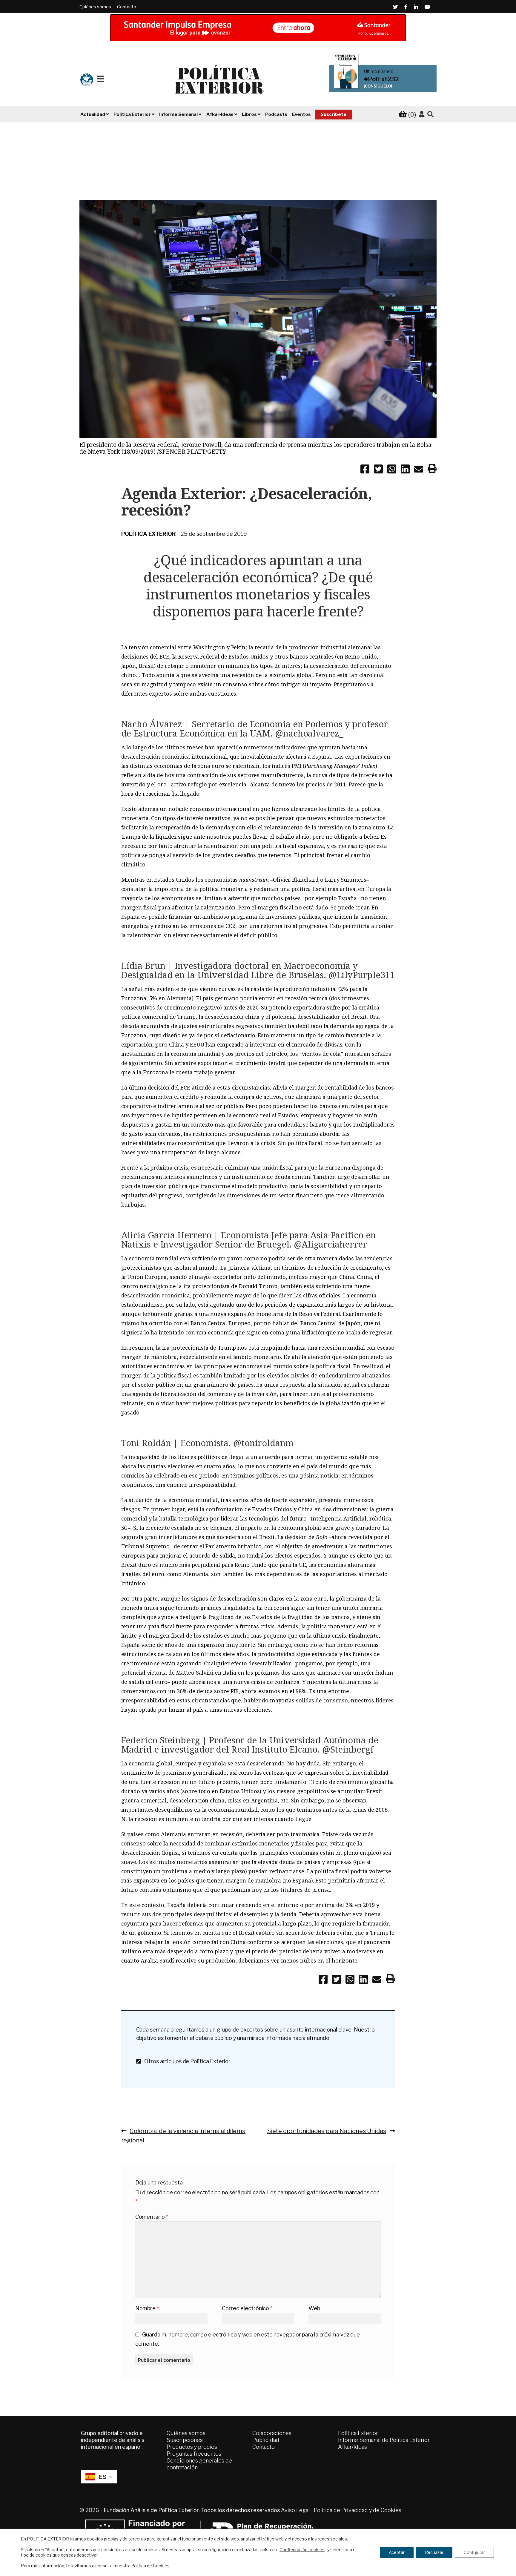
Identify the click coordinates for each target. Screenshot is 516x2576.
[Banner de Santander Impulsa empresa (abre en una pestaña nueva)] (258, 28)
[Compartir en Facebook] (365, 470)
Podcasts (276, 114)
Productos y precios (192, 2447)
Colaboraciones (272, 2433)
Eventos (301, 114)
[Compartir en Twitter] (378, 470)
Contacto (127, 7)
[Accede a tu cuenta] (422, 114)
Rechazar (434, 2552)
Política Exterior (149, 534)
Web (314, 2308)
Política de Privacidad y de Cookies (358, 2510)
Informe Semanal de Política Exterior (384, 2440)
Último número (379, 71)
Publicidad (266, 2440)
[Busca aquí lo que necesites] (430, 115)
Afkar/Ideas (353, 2447)
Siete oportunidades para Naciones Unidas (327, 2131)
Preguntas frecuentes (194, 2454)
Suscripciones (185, 2440)
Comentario (152, 2217)
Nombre (147, 2308)
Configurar (474, 2552)
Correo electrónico (247, 2308)
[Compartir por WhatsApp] (392, 470)
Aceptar (397, 2552)
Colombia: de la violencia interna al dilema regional (183, 2135)
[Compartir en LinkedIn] (405, 470)
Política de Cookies (150, 2566)
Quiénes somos (95, 7)
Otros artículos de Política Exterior (185, 2061)
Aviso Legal (295, 2510)
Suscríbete (334, 114)
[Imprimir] (432, 470)
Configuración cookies (302, 2550)
